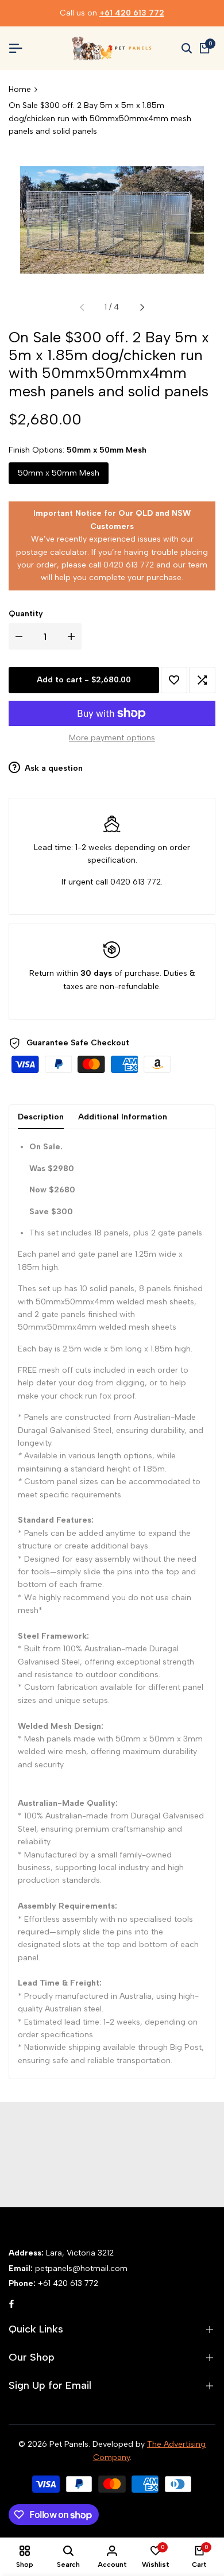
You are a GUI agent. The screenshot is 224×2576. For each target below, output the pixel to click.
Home (20, 89)
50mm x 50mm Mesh (59, 473)
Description (41, 1117)
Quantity (26, 614)
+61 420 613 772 (132, 13)
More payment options (112, 738)
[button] (174, 680)
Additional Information (123, 1117)
